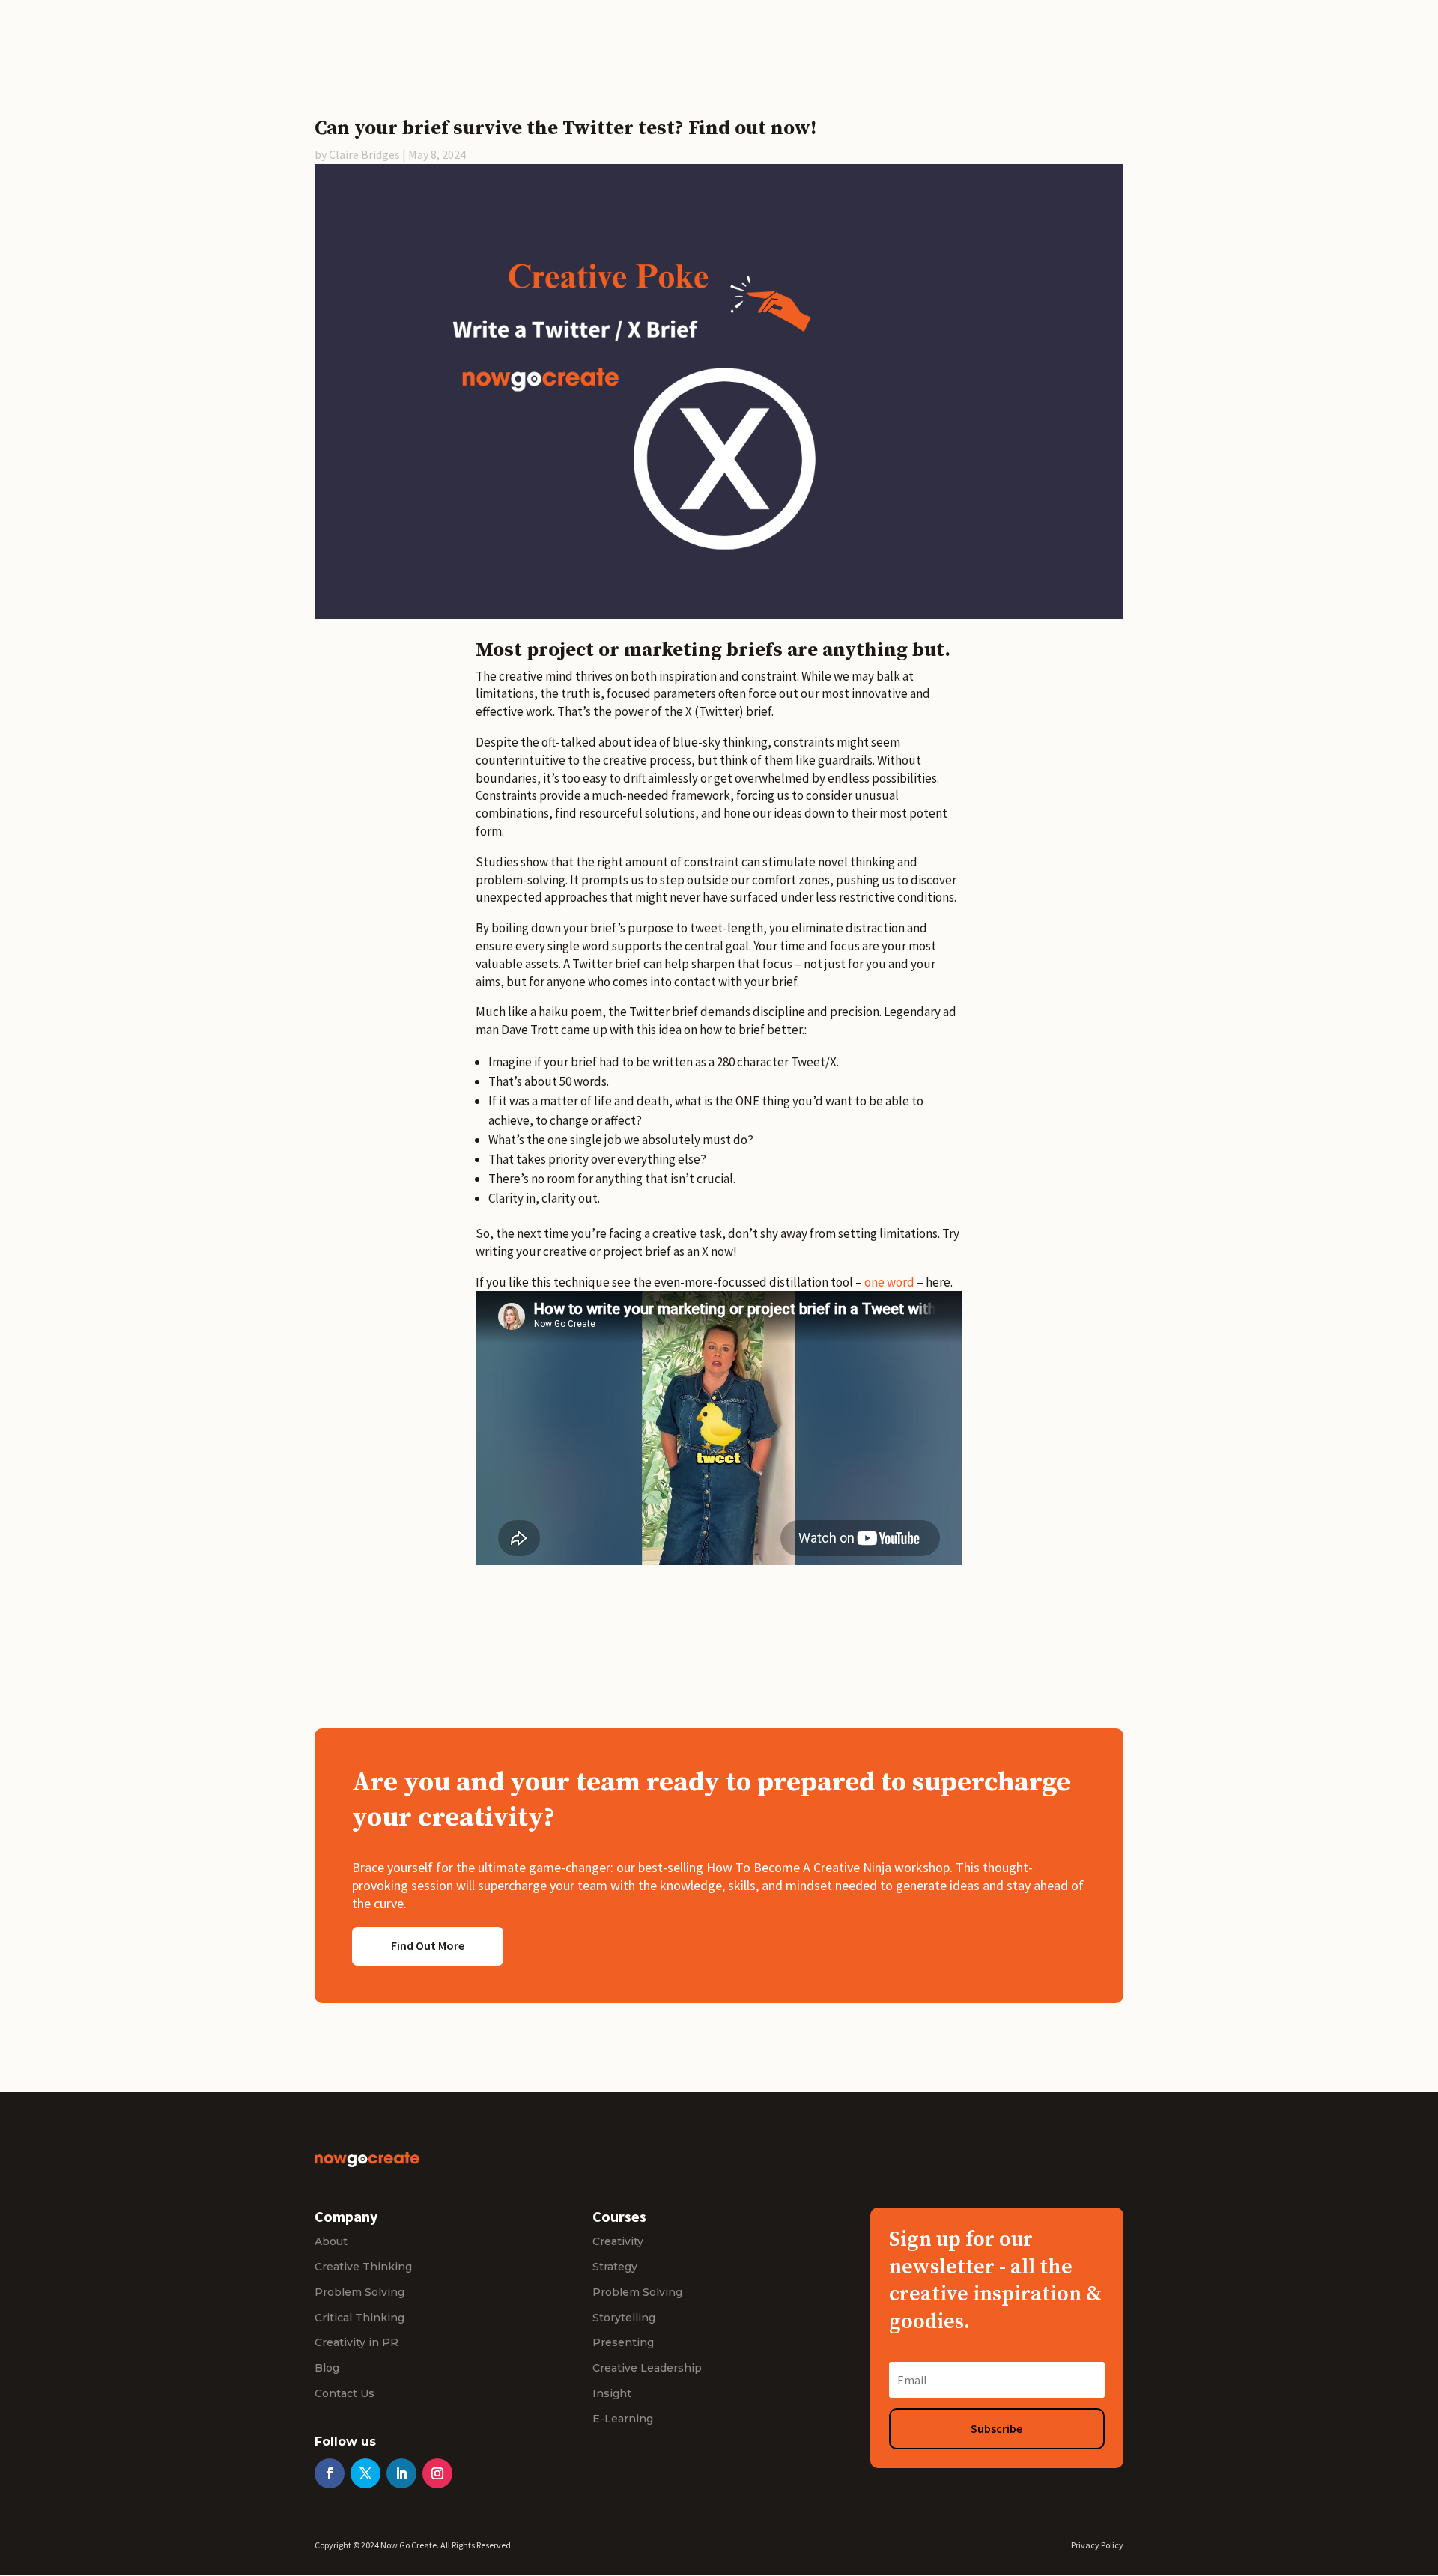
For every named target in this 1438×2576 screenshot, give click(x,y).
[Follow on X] (365, 2473)
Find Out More (428, 1945)
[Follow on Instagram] (437, 2473)
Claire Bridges (364, 154)
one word (889, 1282)
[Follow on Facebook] (330, 2473)
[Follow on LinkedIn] (401, 2473)
